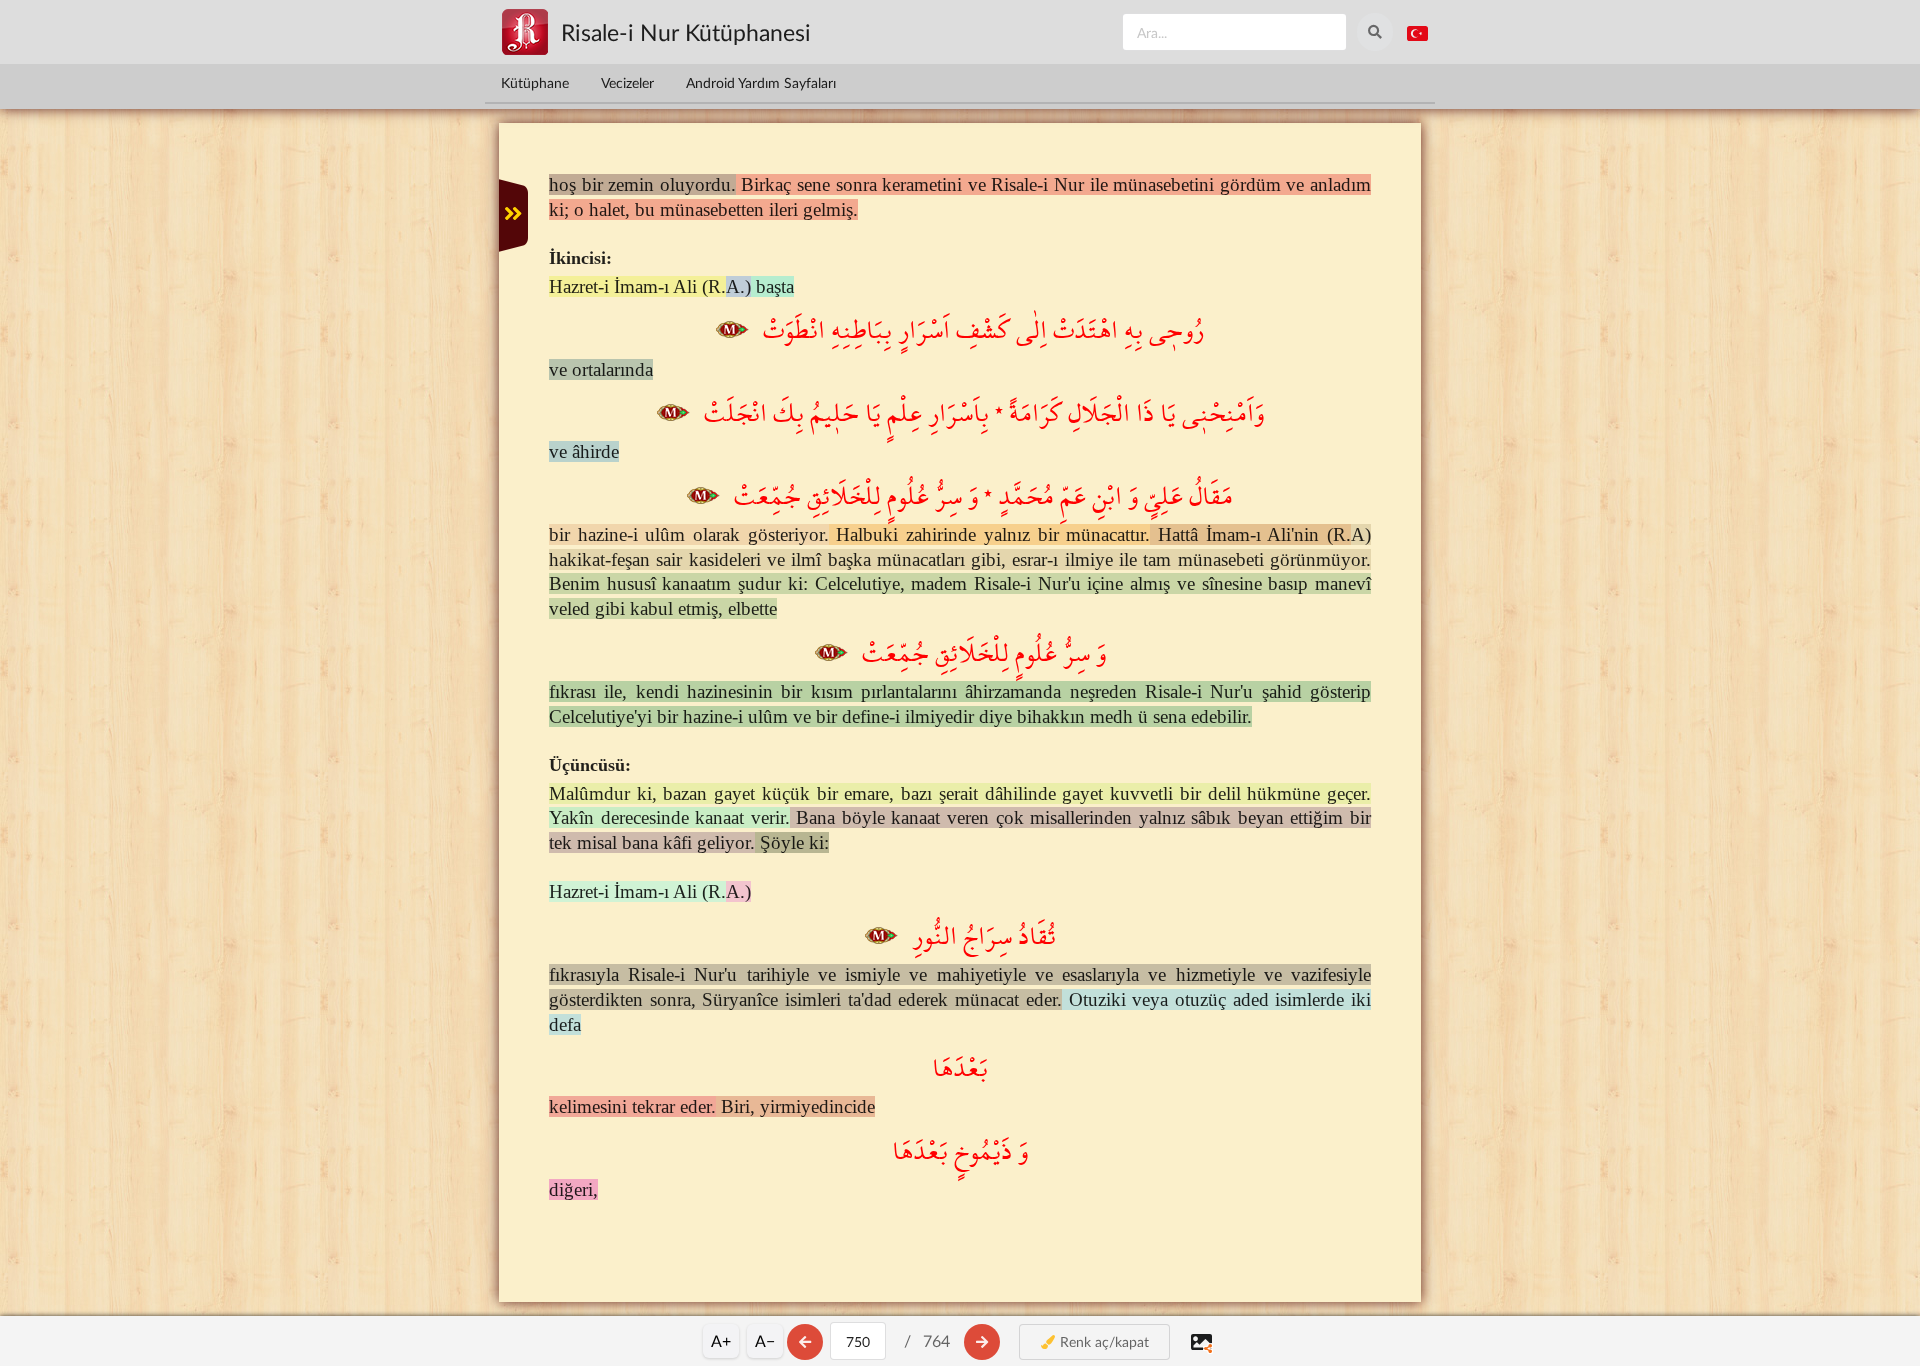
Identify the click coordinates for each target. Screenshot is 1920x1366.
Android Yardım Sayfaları (761, 82)
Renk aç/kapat (1102, 1341)
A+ (721, 1340)
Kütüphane (535, 82)
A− (765, 1340)
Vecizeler (627, 82)
